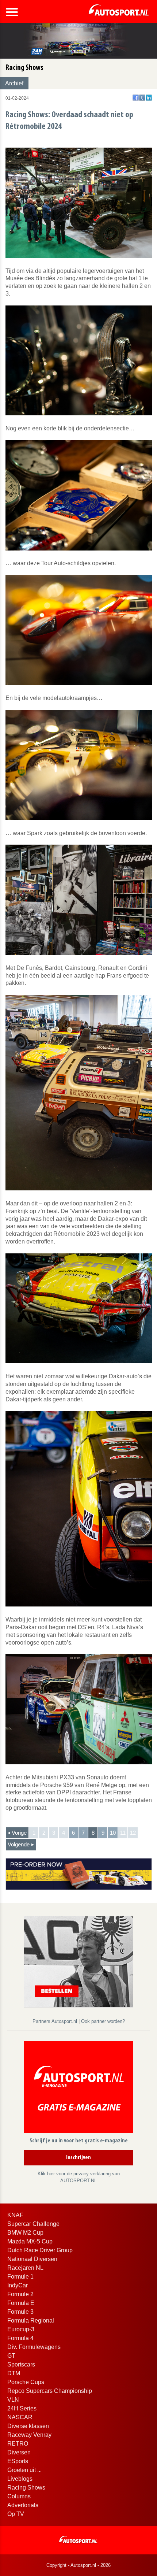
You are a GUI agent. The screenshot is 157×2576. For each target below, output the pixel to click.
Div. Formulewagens (34, 2347)
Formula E (21, 2303)
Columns (19, 2496)
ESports (18, 2461)
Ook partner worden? (103, 2021)
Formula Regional (31, 2321)
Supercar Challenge (33, 2224)
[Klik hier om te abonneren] (78, 2088)
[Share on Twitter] (142, 98)
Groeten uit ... (24, 2470)
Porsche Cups (26, 2382)
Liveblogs (20, 2479)
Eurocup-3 (21, 2329)
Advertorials (23, 2505)
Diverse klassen (28, 2426)
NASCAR (20, 2417)
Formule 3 (20, 2312)
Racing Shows (26, 2488)
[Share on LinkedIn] (149, 98)
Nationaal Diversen (32, 2259)
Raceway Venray (29, 2435)
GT (11, 2356)
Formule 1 (20, 2277)
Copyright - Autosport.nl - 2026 (78, 2565)
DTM (14, 2373)
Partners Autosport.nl (55, 2021)
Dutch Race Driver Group (40, 2250)
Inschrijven (78, 2158)
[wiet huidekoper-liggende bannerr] (79, 1874)
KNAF (15, 2215)
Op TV (16, 2514)
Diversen (19, 2452)
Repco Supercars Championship (50, 2391)
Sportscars (21, 2364)
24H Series (22, 2408)
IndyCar (18, 2285)
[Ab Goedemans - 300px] (78, 1961)
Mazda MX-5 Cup (30, 2241)
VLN (13, 2400)
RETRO (18, 2444)
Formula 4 (20, 2338)
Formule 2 (20, 2294)
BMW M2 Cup (25, 2233)
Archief (14, 83)
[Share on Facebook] (136, 98)
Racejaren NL (25, 2268)
